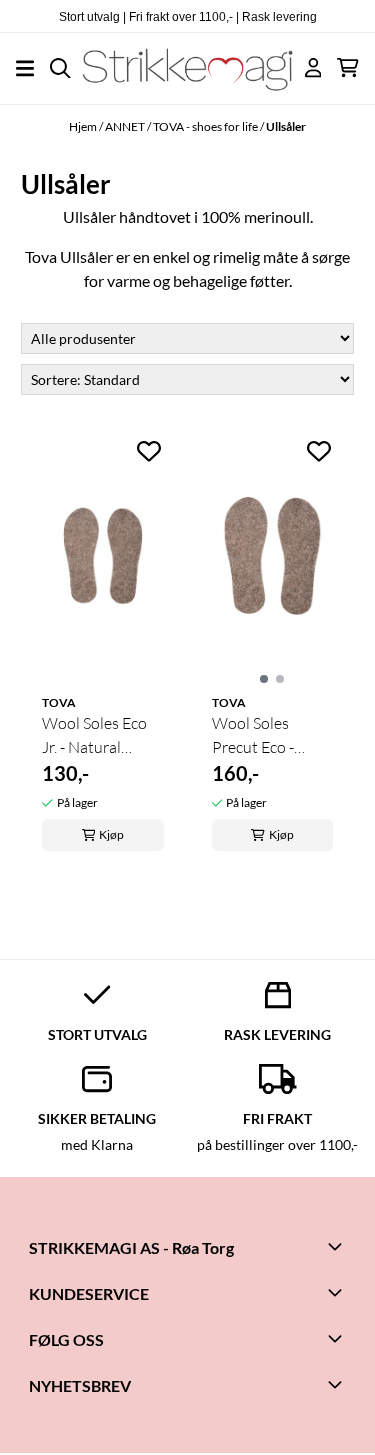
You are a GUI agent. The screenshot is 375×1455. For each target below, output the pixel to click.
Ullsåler (286, 126)
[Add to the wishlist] (149, 451)
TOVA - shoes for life (206, 126)
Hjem (84, 126)
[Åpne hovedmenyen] (25, 68)
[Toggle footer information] (338, 1246)
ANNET (126, 126)
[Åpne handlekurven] (348, 67)
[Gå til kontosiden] (313, 67)
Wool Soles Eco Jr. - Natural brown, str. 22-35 (100, 736)
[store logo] (187, 68)
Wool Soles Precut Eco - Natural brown (262, 736)
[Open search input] (60, 68)
